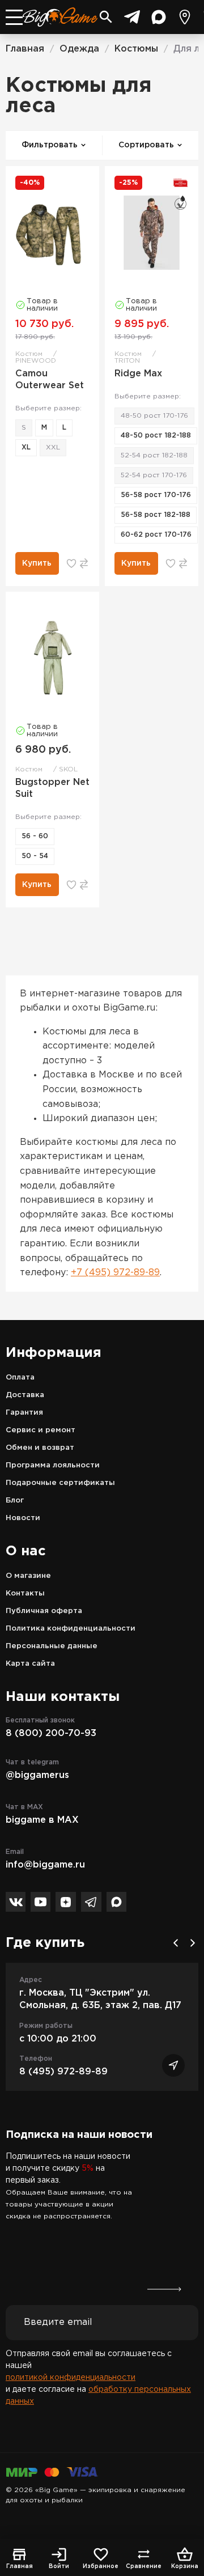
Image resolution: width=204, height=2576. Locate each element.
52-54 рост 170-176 (154, 475)
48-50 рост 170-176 (154, 416)
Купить (37, 563)
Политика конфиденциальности (71, 1629)
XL (26, 447)
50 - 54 (35, 856)
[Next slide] (193, 1943)
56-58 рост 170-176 (156, 495)
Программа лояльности (53, 1465)
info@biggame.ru (45, 1865)
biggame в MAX (42, 1820)
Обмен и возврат (40, 1448)
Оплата (20, 1378)
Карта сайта (30, 1664)
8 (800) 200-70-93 (51, 1733)
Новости (23, 1518)
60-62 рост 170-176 (156, 535)
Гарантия (24, 1413)
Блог (15, 1501)
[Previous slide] (176, 1943)
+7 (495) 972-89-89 (115, 1273)
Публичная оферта (44, 1611)
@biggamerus (37, 1775)
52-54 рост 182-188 (154, 455)
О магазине (28, 1576)
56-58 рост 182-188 (156, 515)
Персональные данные (52, 1646)
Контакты (25, 1593)
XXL (53, 447)
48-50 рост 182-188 (156, 436)
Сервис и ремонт (41, 1430)
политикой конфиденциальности (71, 2378)
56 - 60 (35, 836)
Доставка (25, 1395)
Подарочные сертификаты (60, 1483)
